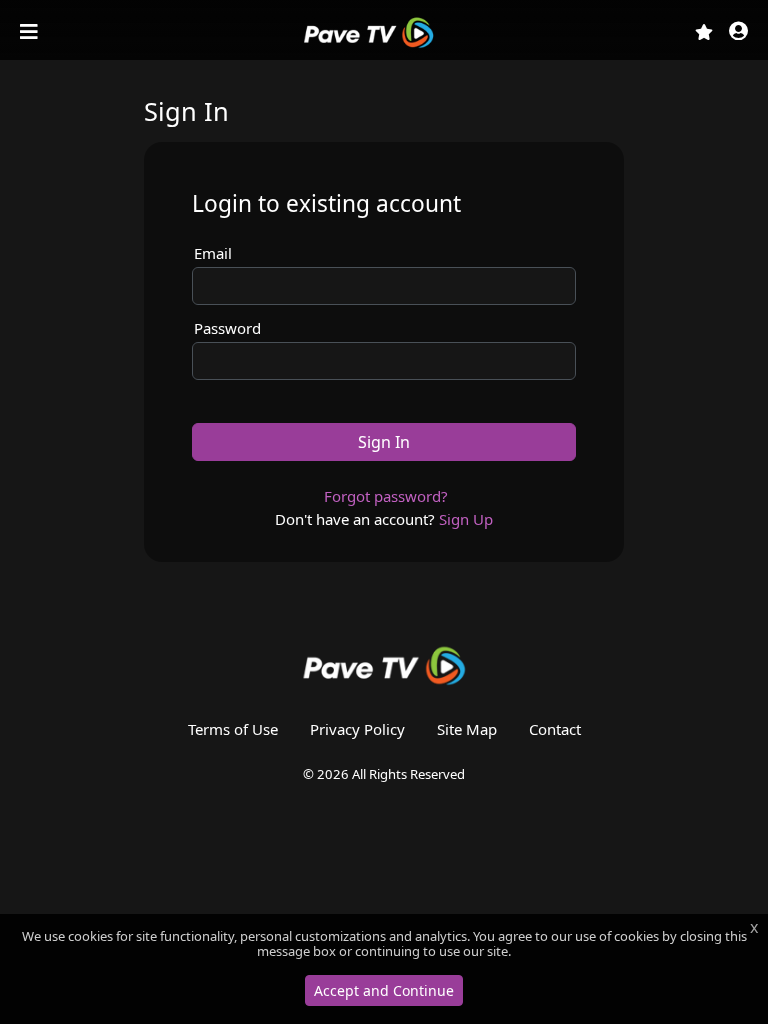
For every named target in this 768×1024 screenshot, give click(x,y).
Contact (555, 729)
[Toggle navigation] (31, 32)
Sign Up (466, 519)
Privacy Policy (357, 729)
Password (227, 328)
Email (213, 253)
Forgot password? (386, 496)
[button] (738, 32)
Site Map (467, 729)
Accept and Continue (384, 990)
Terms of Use (233, 729)
